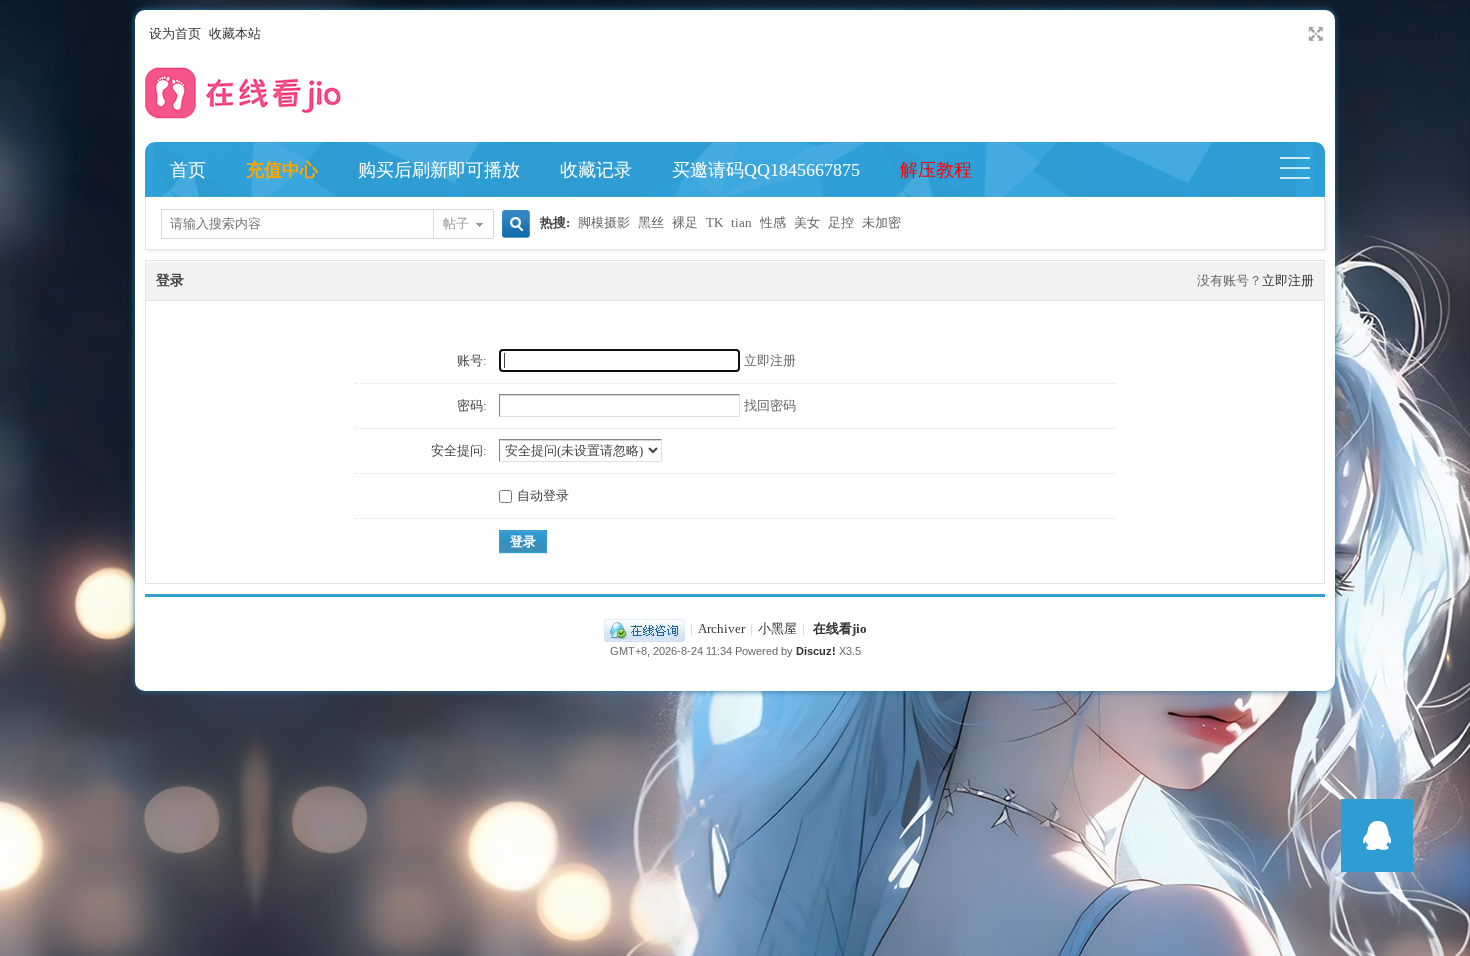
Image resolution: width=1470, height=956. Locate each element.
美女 (807, 222)
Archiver (721, 628)
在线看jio (840, 628)
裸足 (685, 222)
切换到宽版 (1313, 34)
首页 (188, 170)
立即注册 (1288, 280)
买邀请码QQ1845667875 (766, 170)
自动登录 (543, 495)
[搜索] (513, 225)
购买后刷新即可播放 (439, 170)
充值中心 (282, 170)
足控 (841, 222)
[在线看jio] (245, 123)
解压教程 (936, 170)
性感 (773, 222)
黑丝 (651, 222)
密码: (472, 405)
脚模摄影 (604, 222)
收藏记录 (596, 170)
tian (741, 222)
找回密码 (770, 405)
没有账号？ (1229, 280)
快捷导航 (1303, 170)
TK (714, 222)
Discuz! (816, 651)
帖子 (456, 223)
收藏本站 (235, 33)
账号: (472, 360)
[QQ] (644, 628)
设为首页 (175, 33)
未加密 (881, 222)
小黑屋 (777, 628)
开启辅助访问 (1297, 34)
